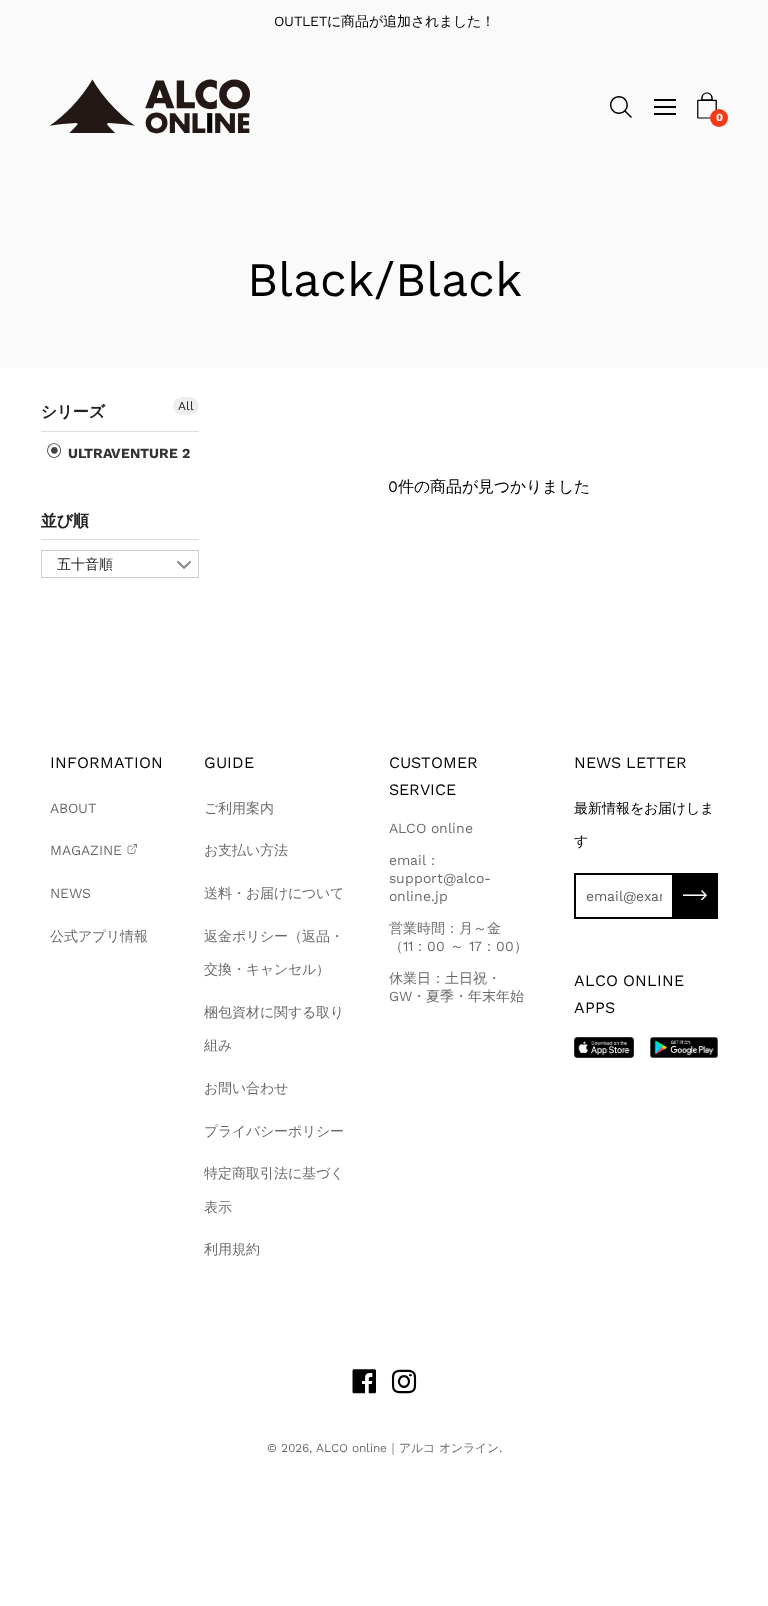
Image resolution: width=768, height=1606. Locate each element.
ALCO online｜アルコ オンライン (407, 1448)
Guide (229, 762)
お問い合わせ (246, 1088)
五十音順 (85, 564)
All (186, 406)
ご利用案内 (239, 808)
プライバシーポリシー (274, 1131)
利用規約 (232, 1249)
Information (106, 762)
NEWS (70, 893)
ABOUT (73, 808)
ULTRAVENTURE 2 (127, 453)
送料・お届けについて (274, 893)
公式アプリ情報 (99, 936)
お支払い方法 (246, 850)
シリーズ (73, 411)
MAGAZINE (86, 850)
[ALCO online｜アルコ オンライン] (150, 106)
